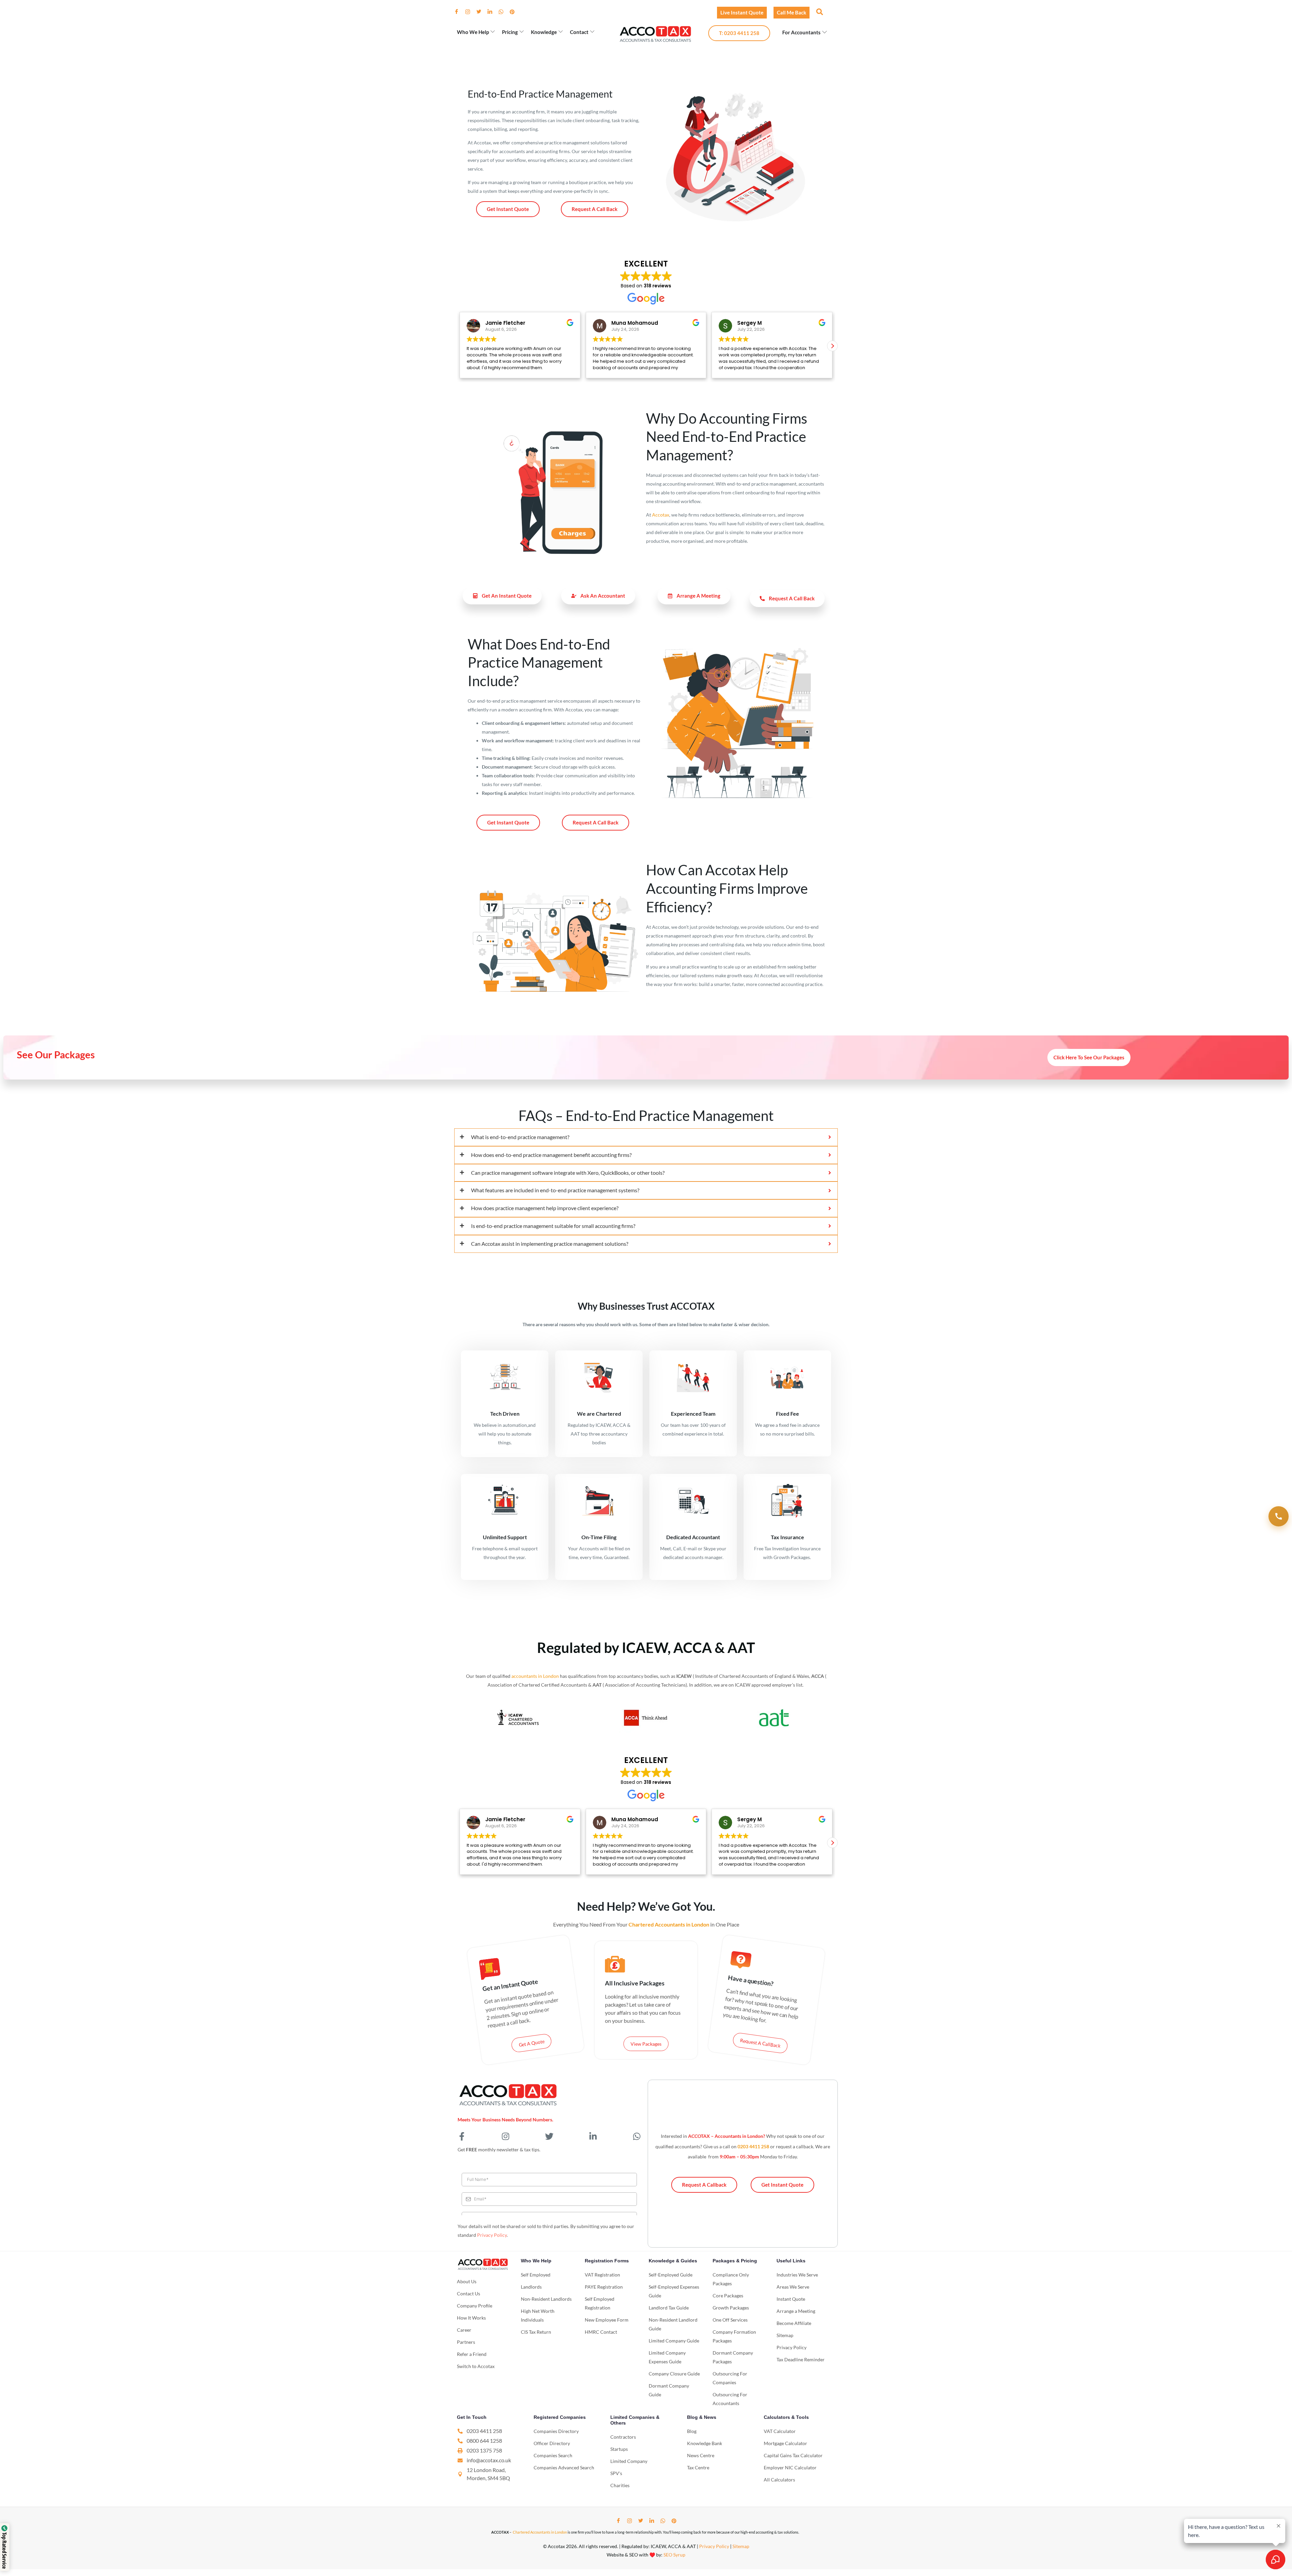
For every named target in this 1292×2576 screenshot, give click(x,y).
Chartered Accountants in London (540, 2532)
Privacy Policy (492, 2235)
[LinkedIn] (493, 12)
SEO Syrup (674, 2555)
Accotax (661, 515)
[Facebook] (459, 12)
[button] (819, 11)
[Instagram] (470, 12)
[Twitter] (481, 12)
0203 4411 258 (753, 2146)
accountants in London (535, 1676)
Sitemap (741, 2546)
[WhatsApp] (504, 12)
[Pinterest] (515, 12)
